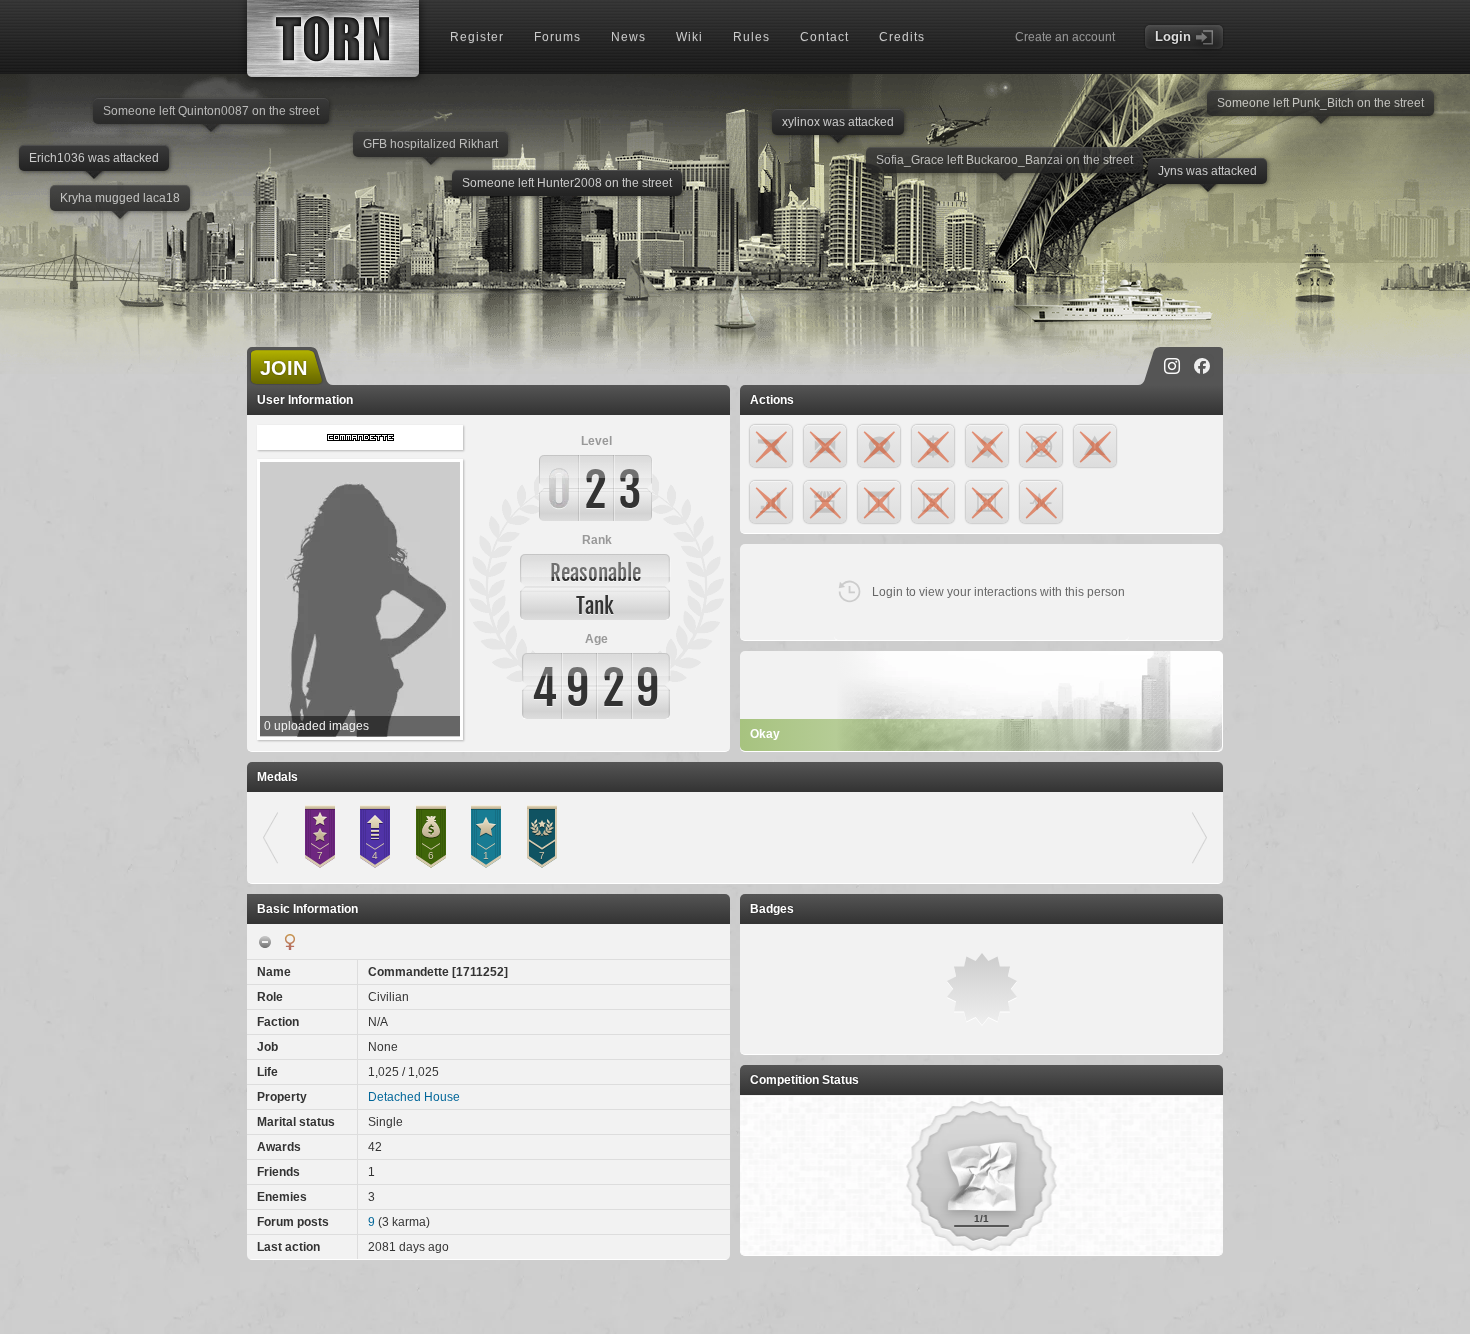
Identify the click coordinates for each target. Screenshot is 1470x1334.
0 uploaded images (316, 726)
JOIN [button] (283, 368)
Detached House (414, 1097)
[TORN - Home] (333, 38)
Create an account (1065, 37)
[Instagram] (1172, 366)
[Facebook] (1202, 366)
